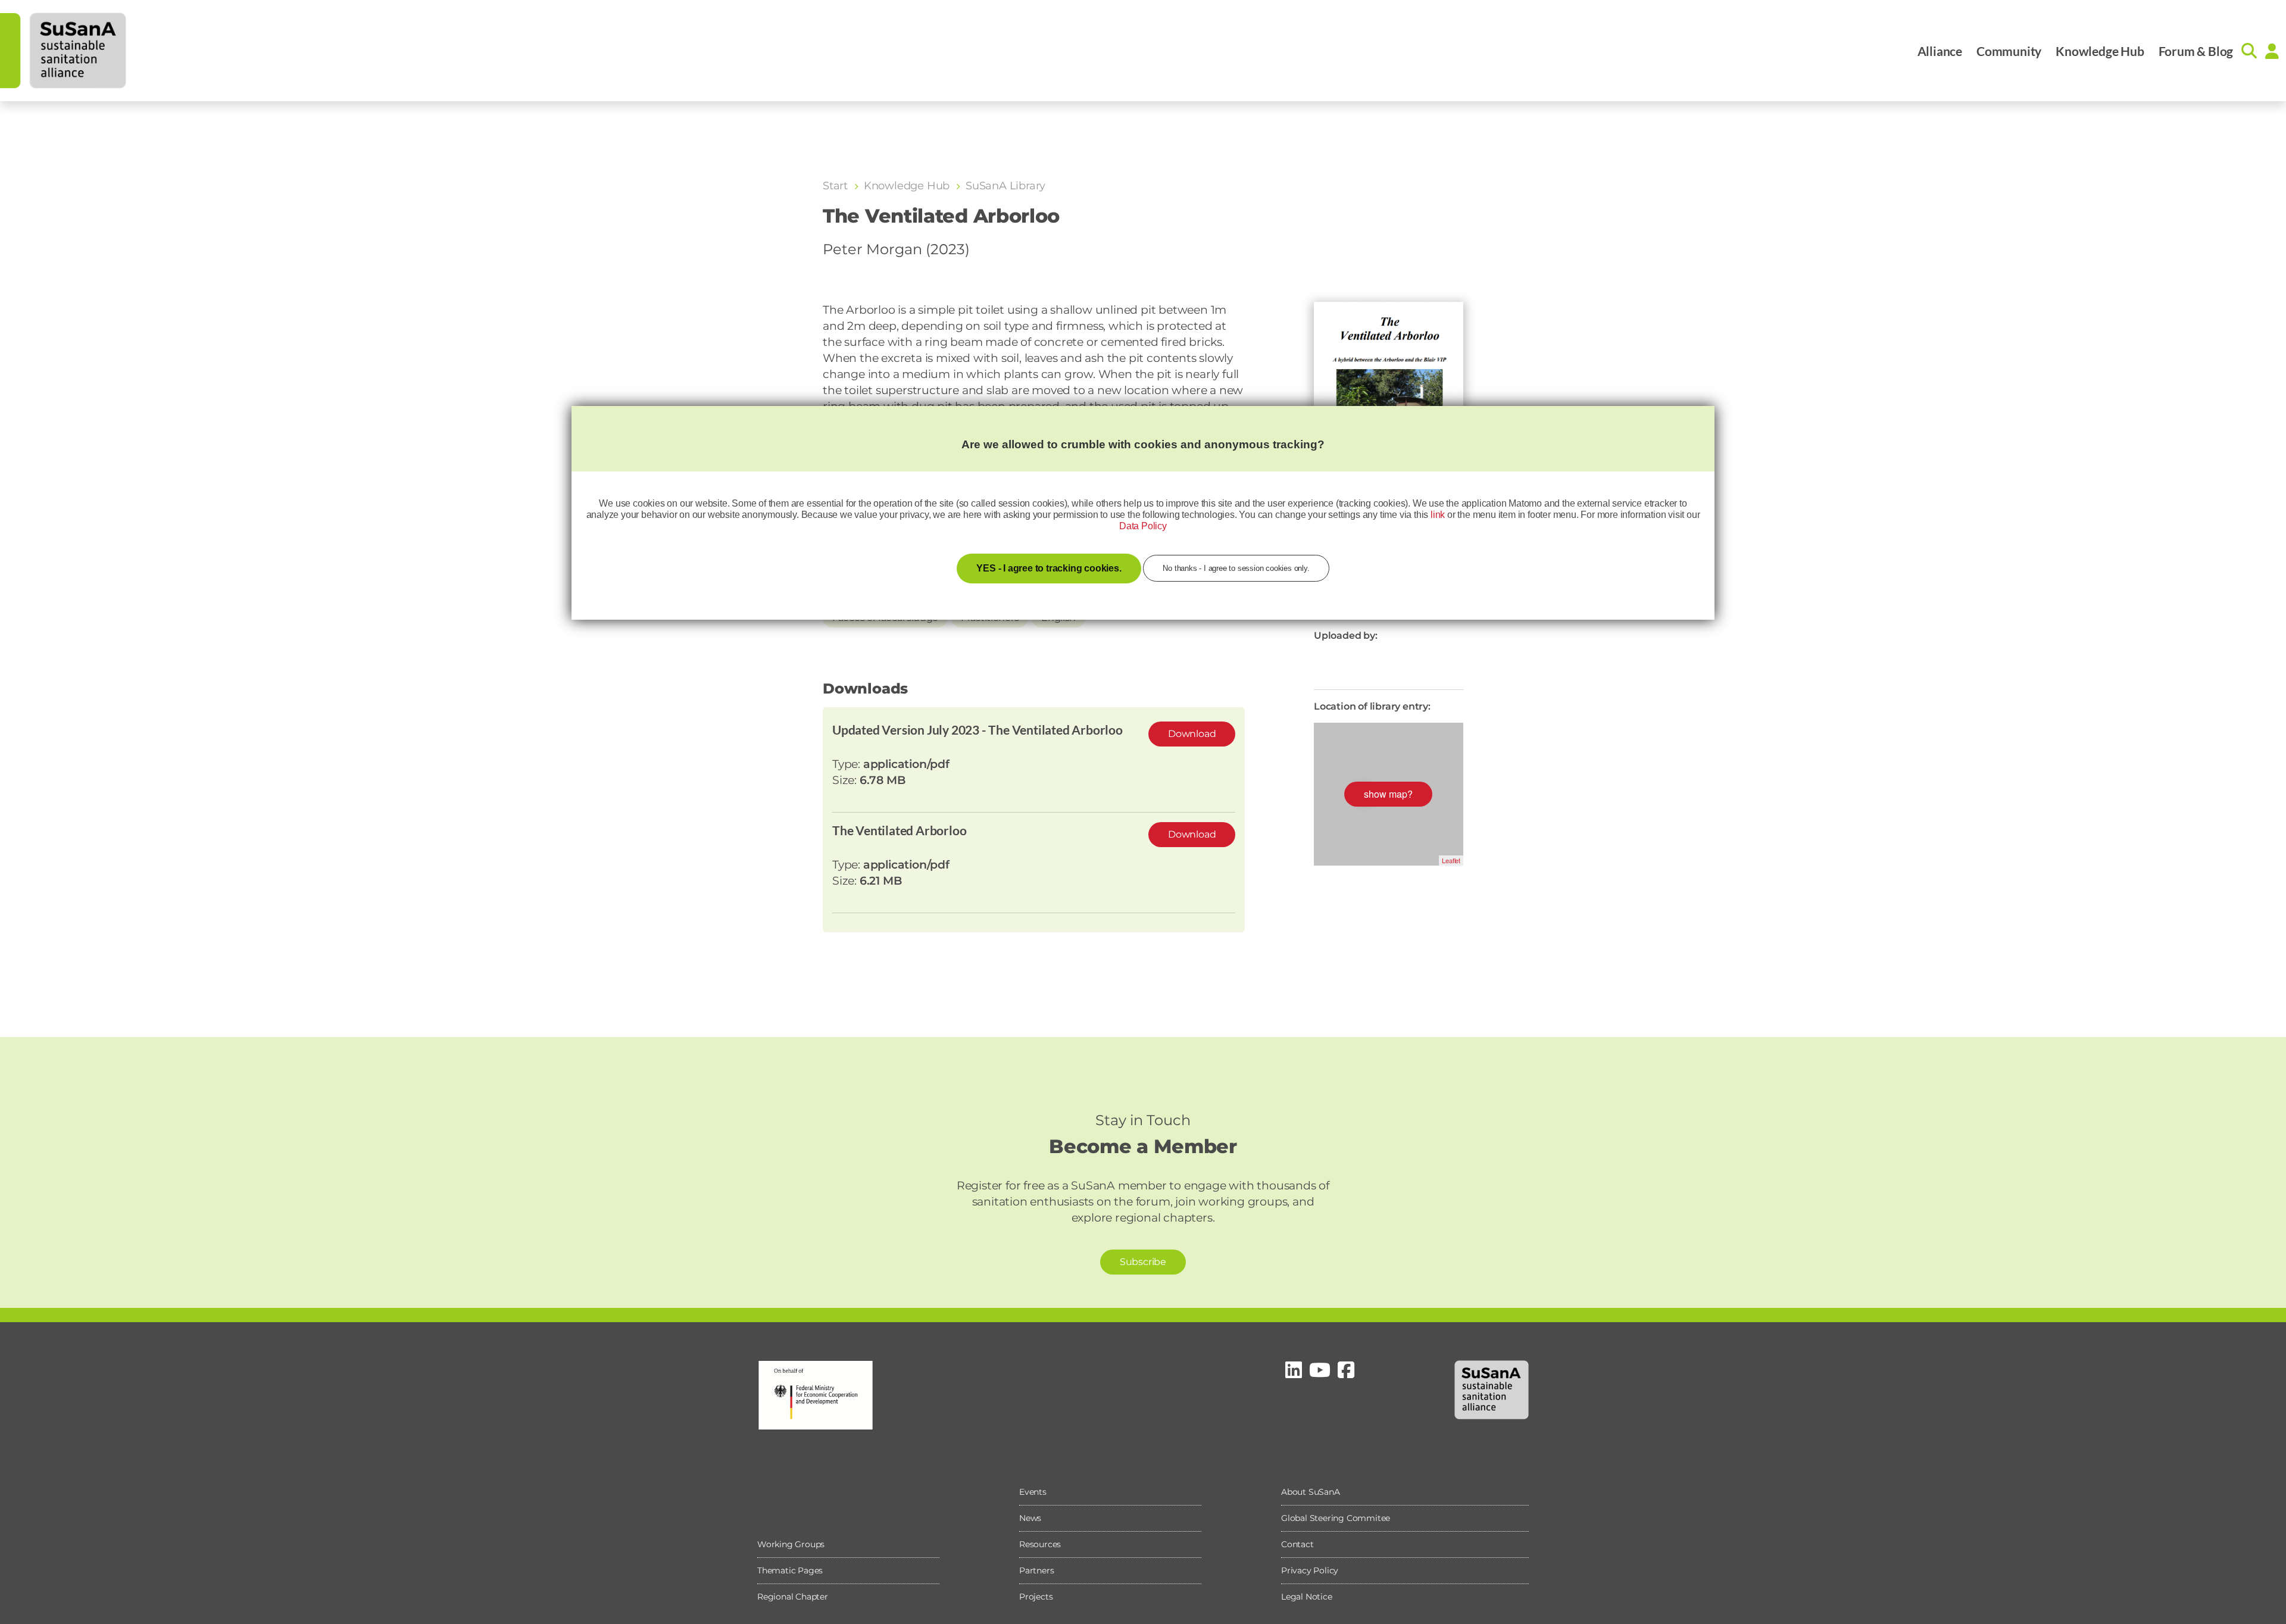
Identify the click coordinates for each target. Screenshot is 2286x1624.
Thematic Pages (790, 1570)
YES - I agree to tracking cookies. (1049, 568)
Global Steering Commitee (1336, 1518)
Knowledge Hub (2100, 51)
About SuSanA (1311, 1492)
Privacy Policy (1310, 1570)
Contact (1297, 1544)
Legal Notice (1307, 1597)
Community (2009, 51)
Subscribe (1143, 1262)
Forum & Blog (2196, 51)
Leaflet (1451, 860)
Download (1192, 734)
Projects (1036, 1597)
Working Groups (791, 1544)
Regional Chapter (793, 1597)
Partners (1036, 1570)
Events (1033, 1492)
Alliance (1940, 51)
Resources (1040, 1544)
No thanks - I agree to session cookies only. (1236, 568)
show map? (1388, 794)
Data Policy (1143, 526)
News (1030, 1518)
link (1438, 515)
